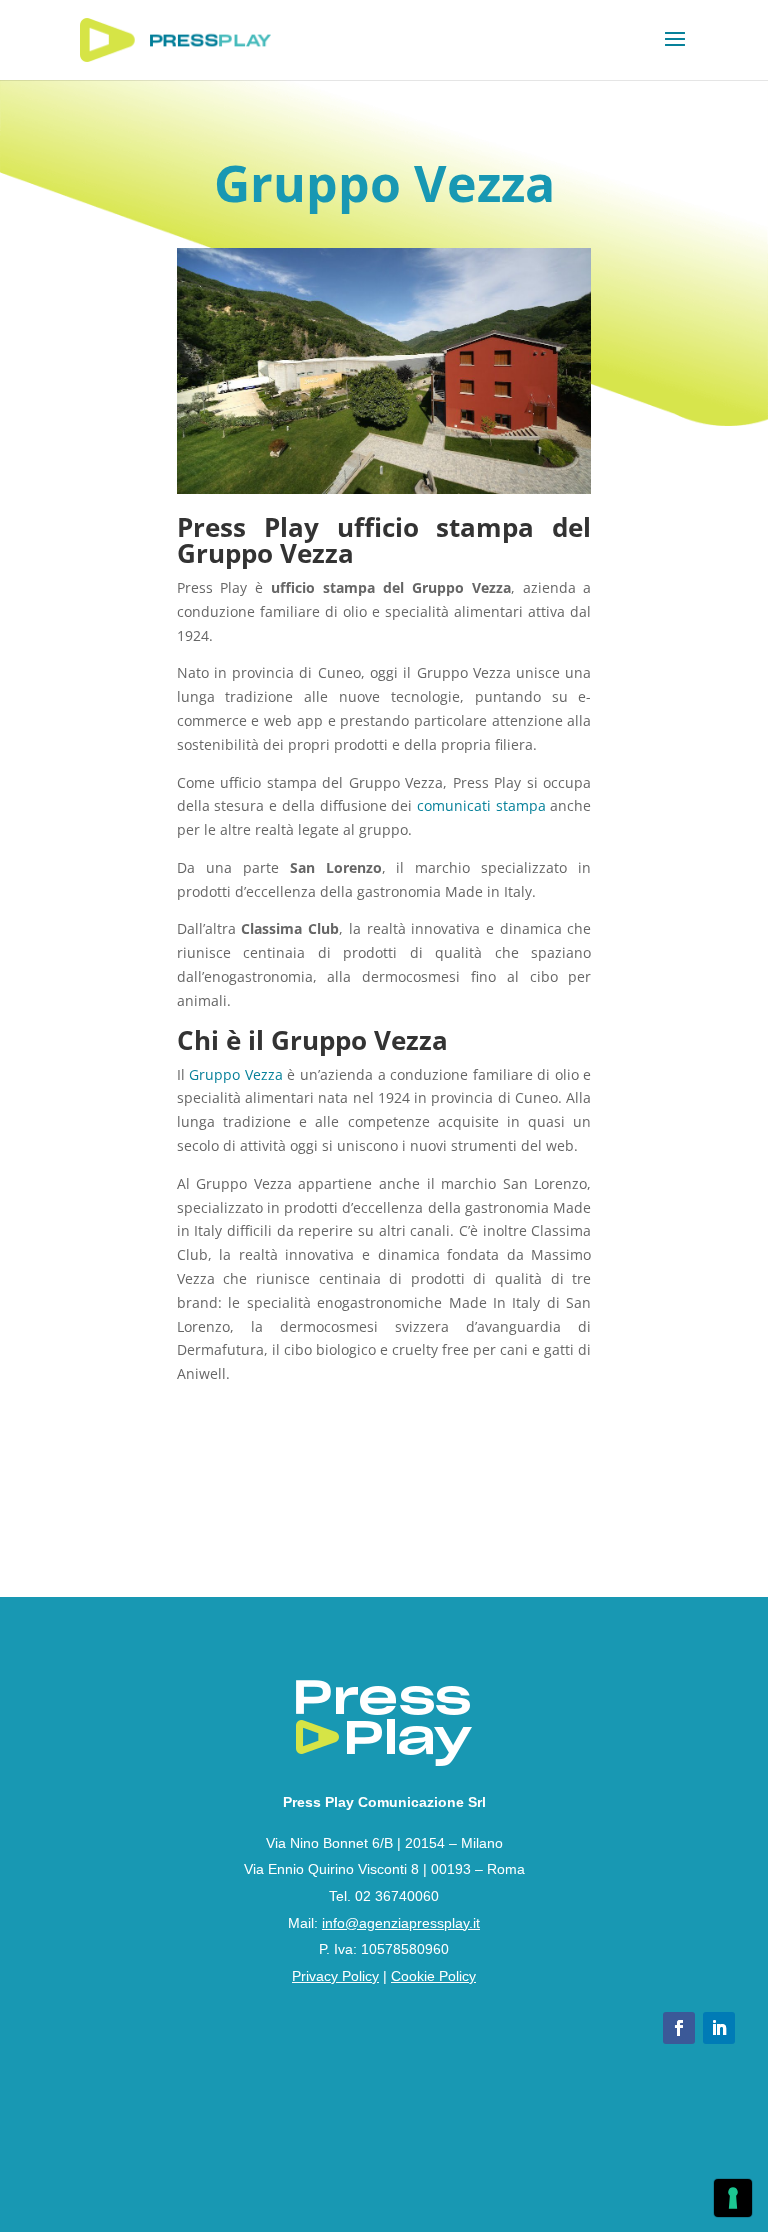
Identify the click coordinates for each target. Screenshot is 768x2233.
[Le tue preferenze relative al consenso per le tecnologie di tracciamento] (733, 2198)
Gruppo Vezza (236, 1074)
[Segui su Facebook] (679, 2028)
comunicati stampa (481, 805)
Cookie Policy (433, 1976)
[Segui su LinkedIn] (719, 2028)
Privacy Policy (335, 1976)
